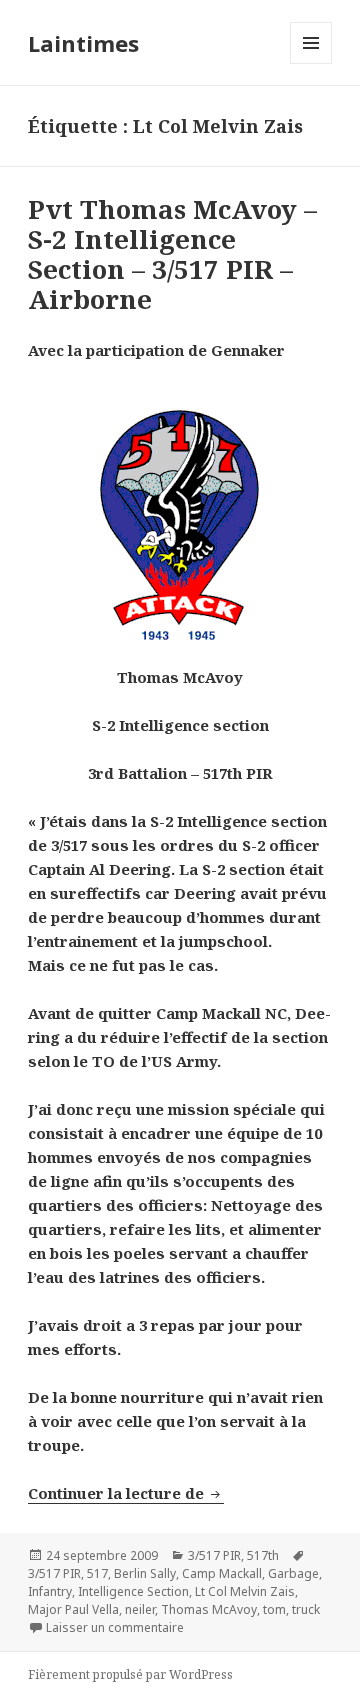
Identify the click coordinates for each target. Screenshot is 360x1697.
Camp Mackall (222, 1573)
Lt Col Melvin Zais (245, 1591)
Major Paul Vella (73, 1609)
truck (306, 1609)
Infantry (50, 1591)
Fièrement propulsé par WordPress (130, 1674)
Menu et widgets (311, 63)
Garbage (293, 1573)
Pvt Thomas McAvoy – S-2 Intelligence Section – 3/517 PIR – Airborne (172, 254)
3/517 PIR (214, 1555)
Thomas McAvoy (209, 1609)
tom (274, 1609)
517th (263, 1555)
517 (97, 1573)
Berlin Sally (145, 1573)
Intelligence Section (133, 1591)
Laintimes (83, 43)
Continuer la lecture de (126, 1493)
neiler (140, 1609)
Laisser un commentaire (115, 1627)
